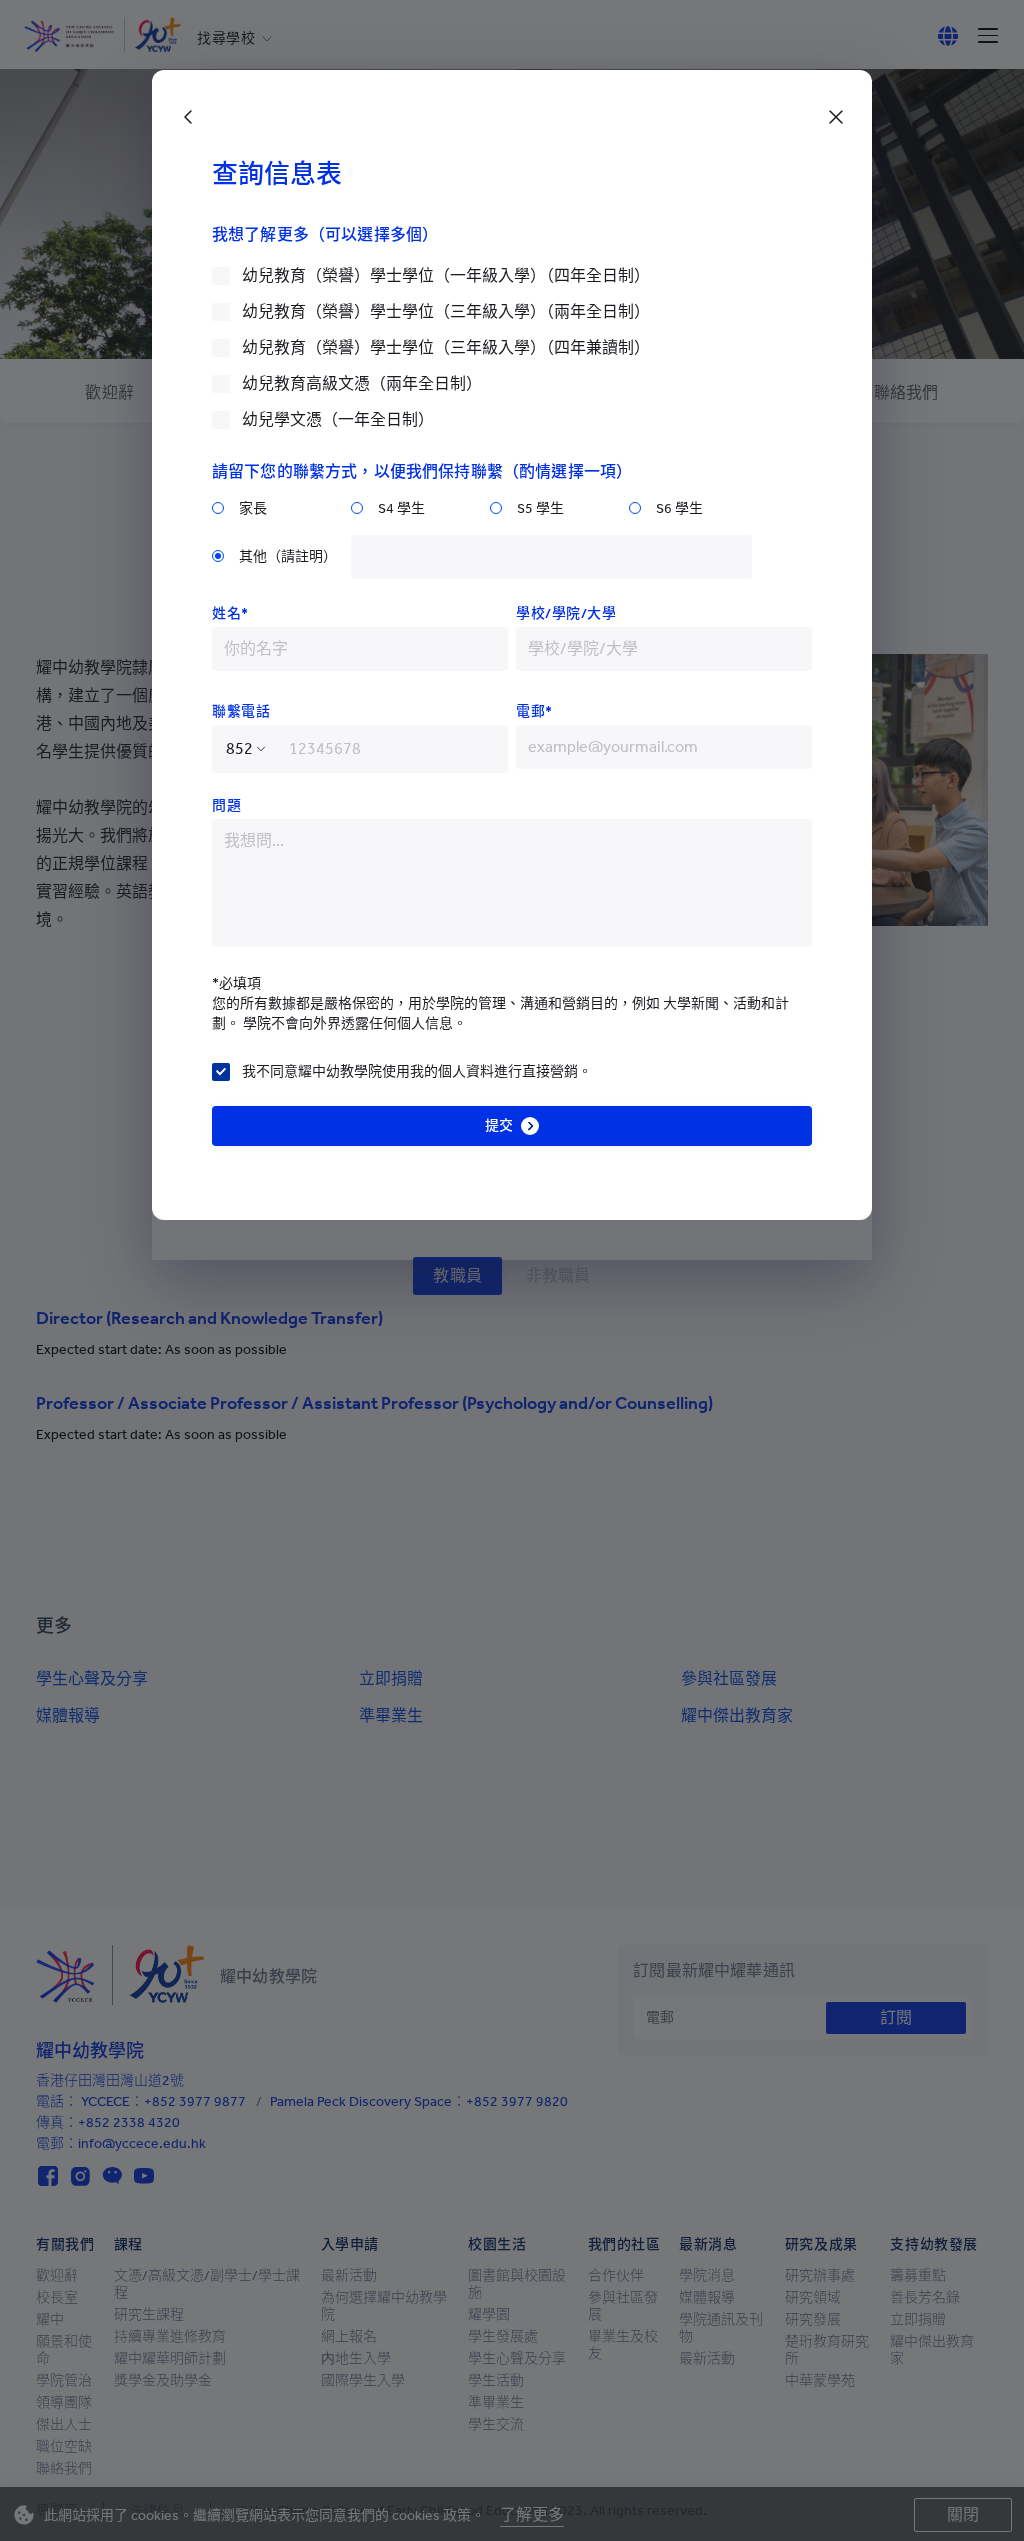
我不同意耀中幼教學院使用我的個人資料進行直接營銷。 (417, 1071)
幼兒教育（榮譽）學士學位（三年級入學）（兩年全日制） (446, 311)
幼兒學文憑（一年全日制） (338, 419)
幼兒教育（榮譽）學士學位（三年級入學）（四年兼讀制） (446, 347)
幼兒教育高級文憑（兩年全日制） (362, 383)
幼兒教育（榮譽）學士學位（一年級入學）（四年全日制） (446, 275)
